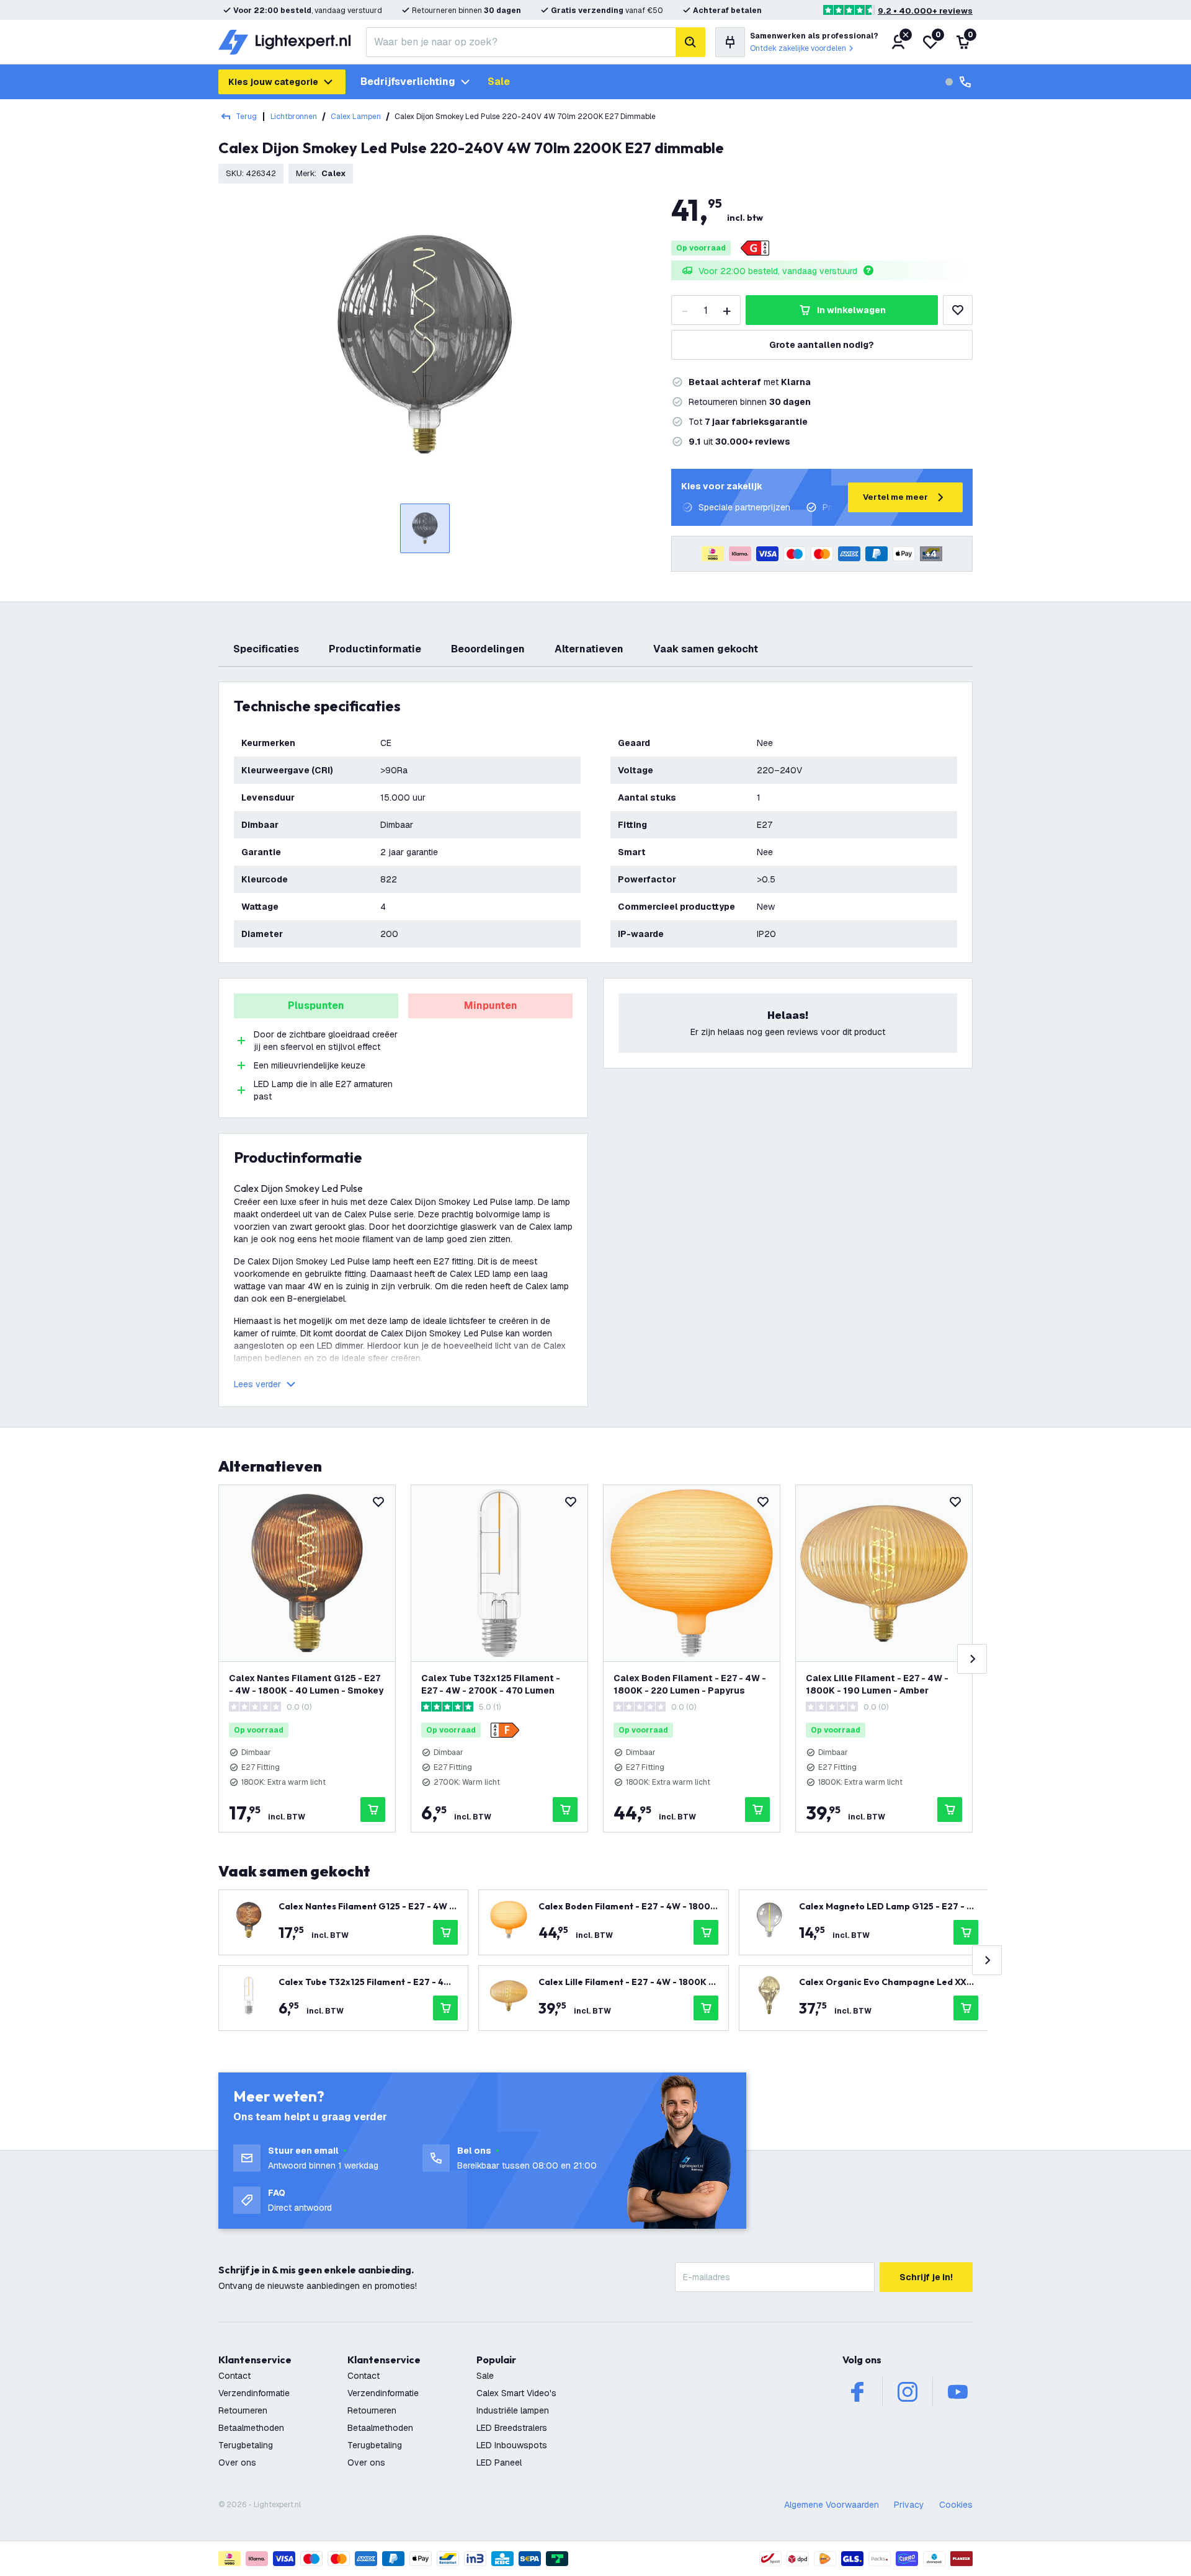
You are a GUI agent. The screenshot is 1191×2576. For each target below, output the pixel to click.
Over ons (237, 2463)
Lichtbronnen (294, 117)
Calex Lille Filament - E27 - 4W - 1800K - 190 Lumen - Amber (877, 1684)
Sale (499, 82)
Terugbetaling (246, 2445)
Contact (234, 2376)
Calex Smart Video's (516, 2393)
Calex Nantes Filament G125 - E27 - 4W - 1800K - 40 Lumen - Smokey (306, 1684)
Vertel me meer (895, 497)
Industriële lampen (513, 2410)
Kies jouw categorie (273, 82)
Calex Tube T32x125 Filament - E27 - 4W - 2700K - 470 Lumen (491, 1684)
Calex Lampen (356, 117)
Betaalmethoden (251, 2428)
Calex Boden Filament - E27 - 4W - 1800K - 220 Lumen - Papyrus (690, 1684)
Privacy (909, 2505)
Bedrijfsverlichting (408, 82)
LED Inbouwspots (512, 2445)
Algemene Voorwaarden (832, 2505)
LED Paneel (499, 2463)
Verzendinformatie (254, 2393)
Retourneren (243, 2410)
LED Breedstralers (512, 2428)
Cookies (956, 2505)
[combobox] (521, 42)
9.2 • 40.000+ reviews (925, 11)
